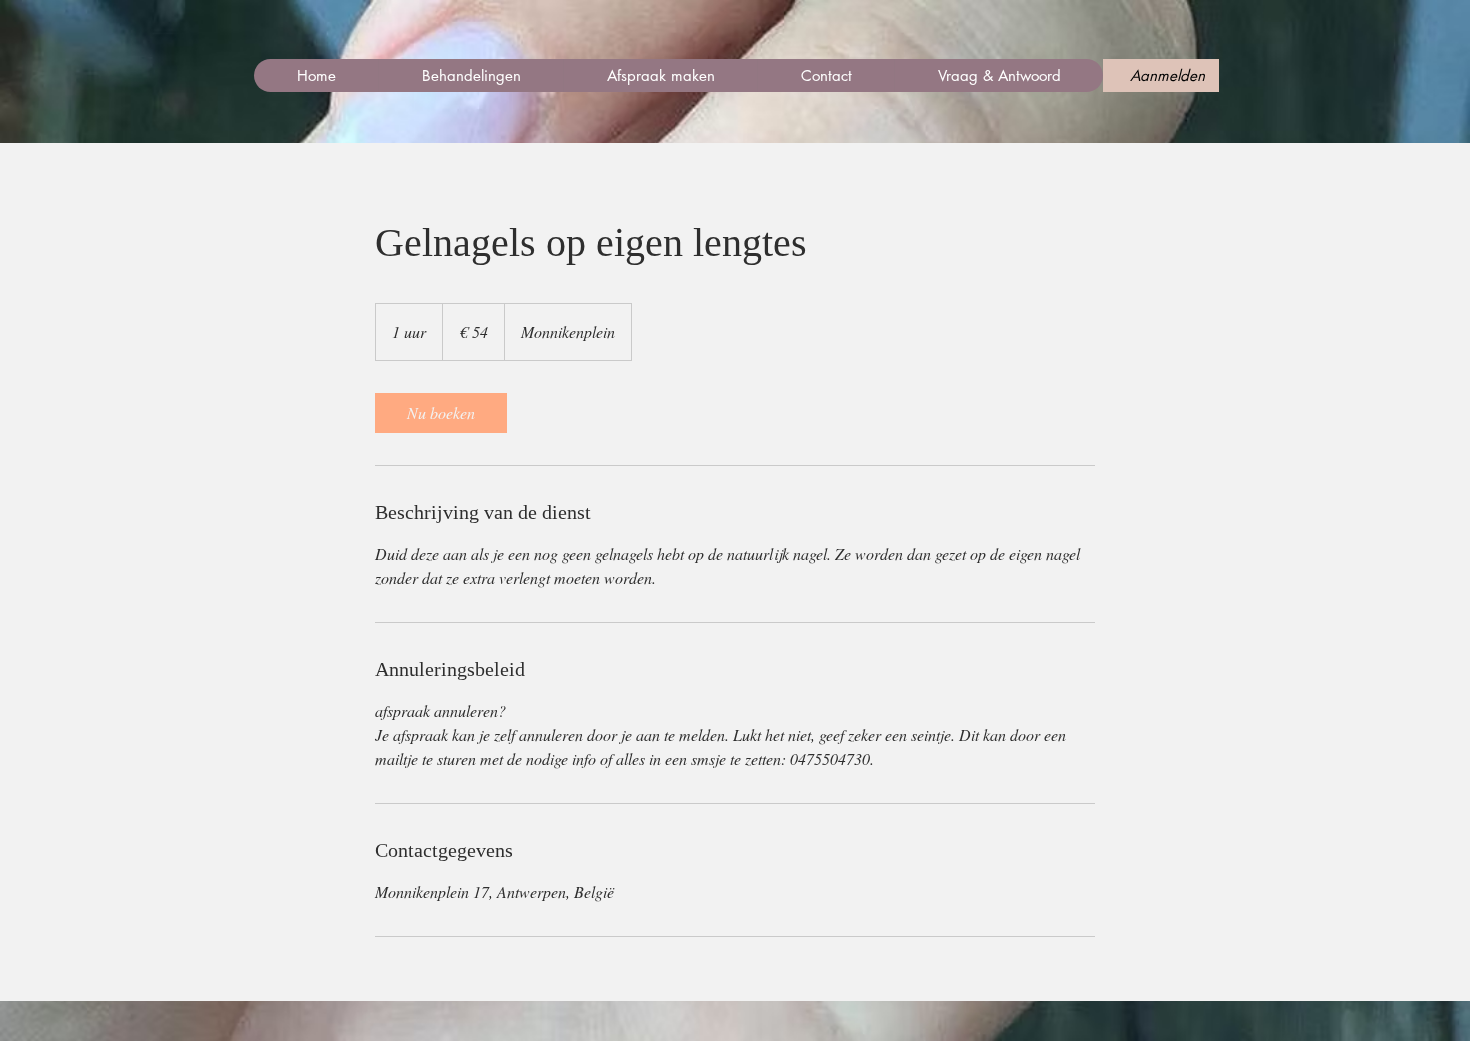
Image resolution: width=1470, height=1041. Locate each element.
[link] (441, 413)
